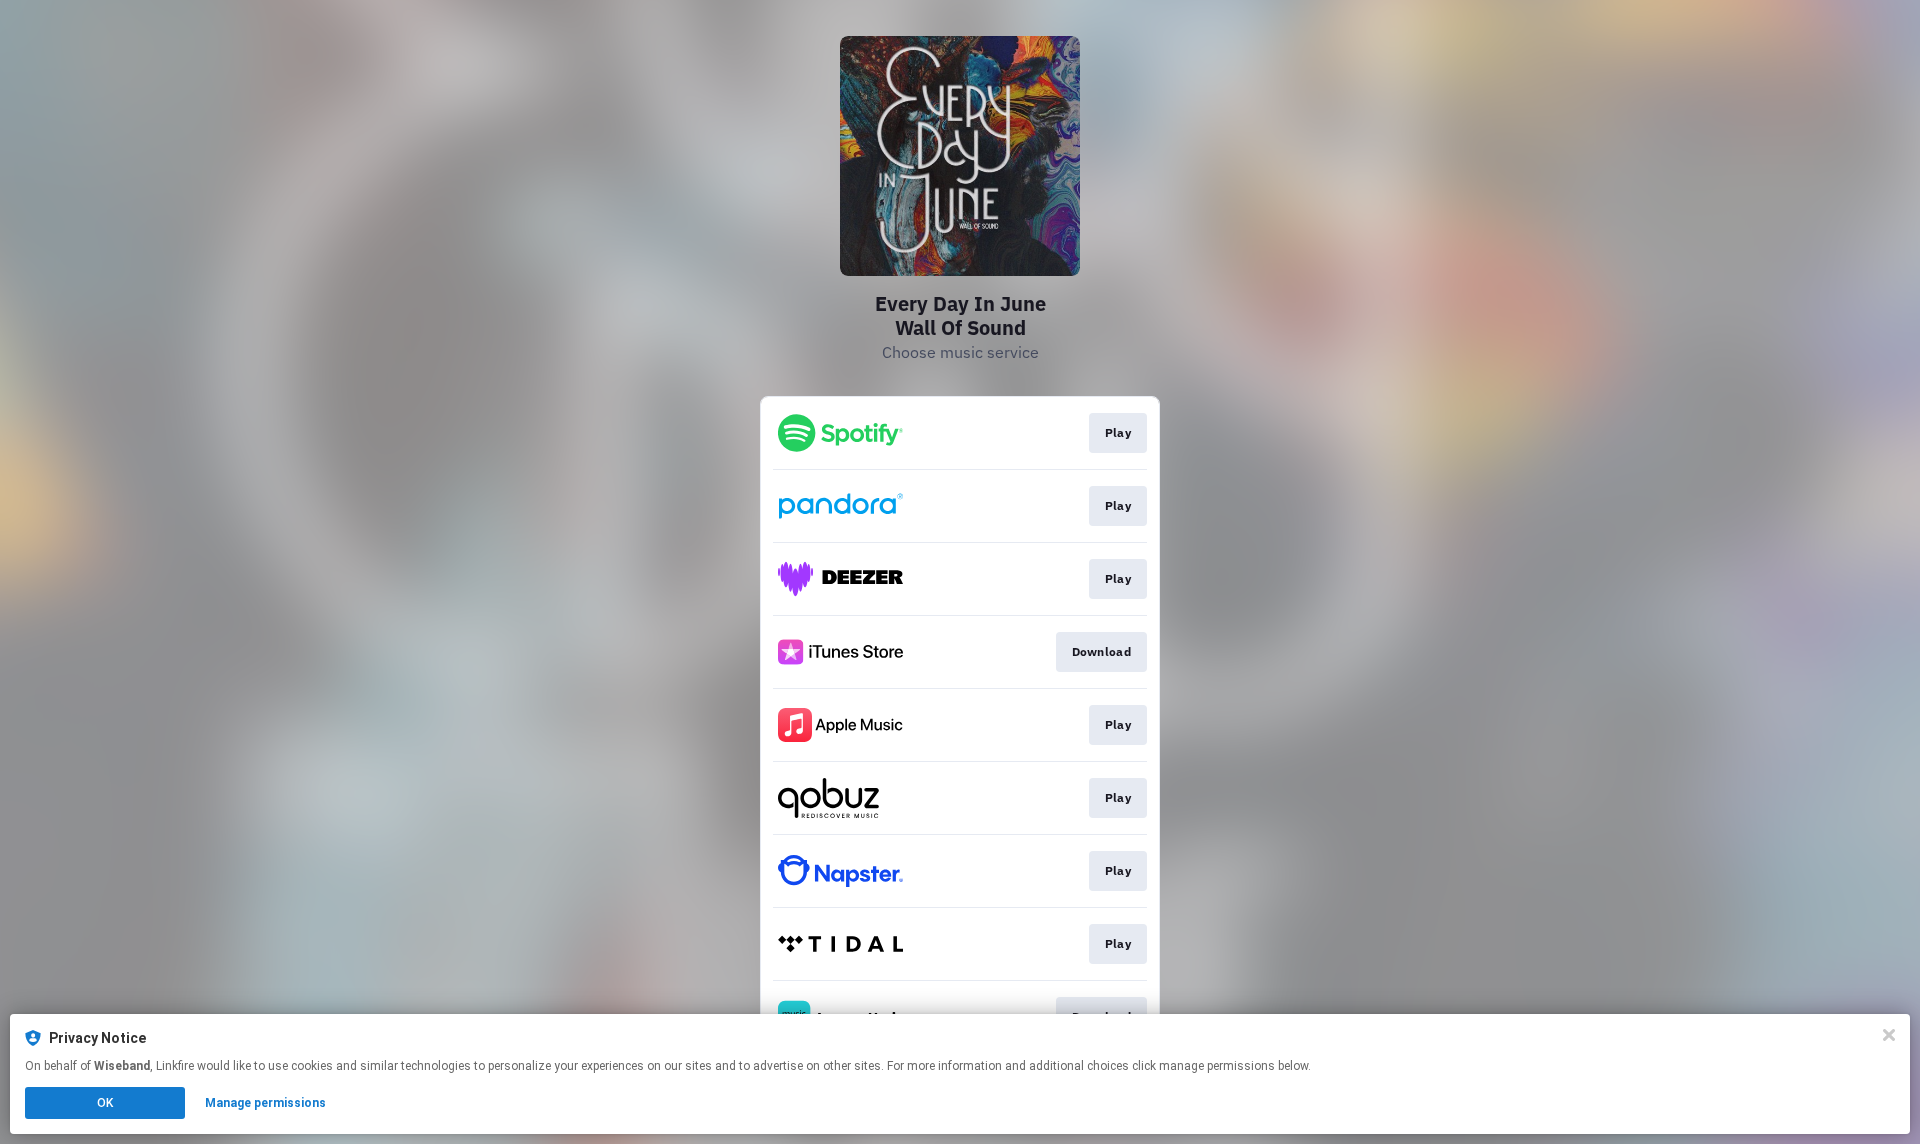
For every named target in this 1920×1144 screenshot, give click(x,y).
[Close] (1889, 1035)
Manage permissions (265, 1103)
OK (105, 1103)
